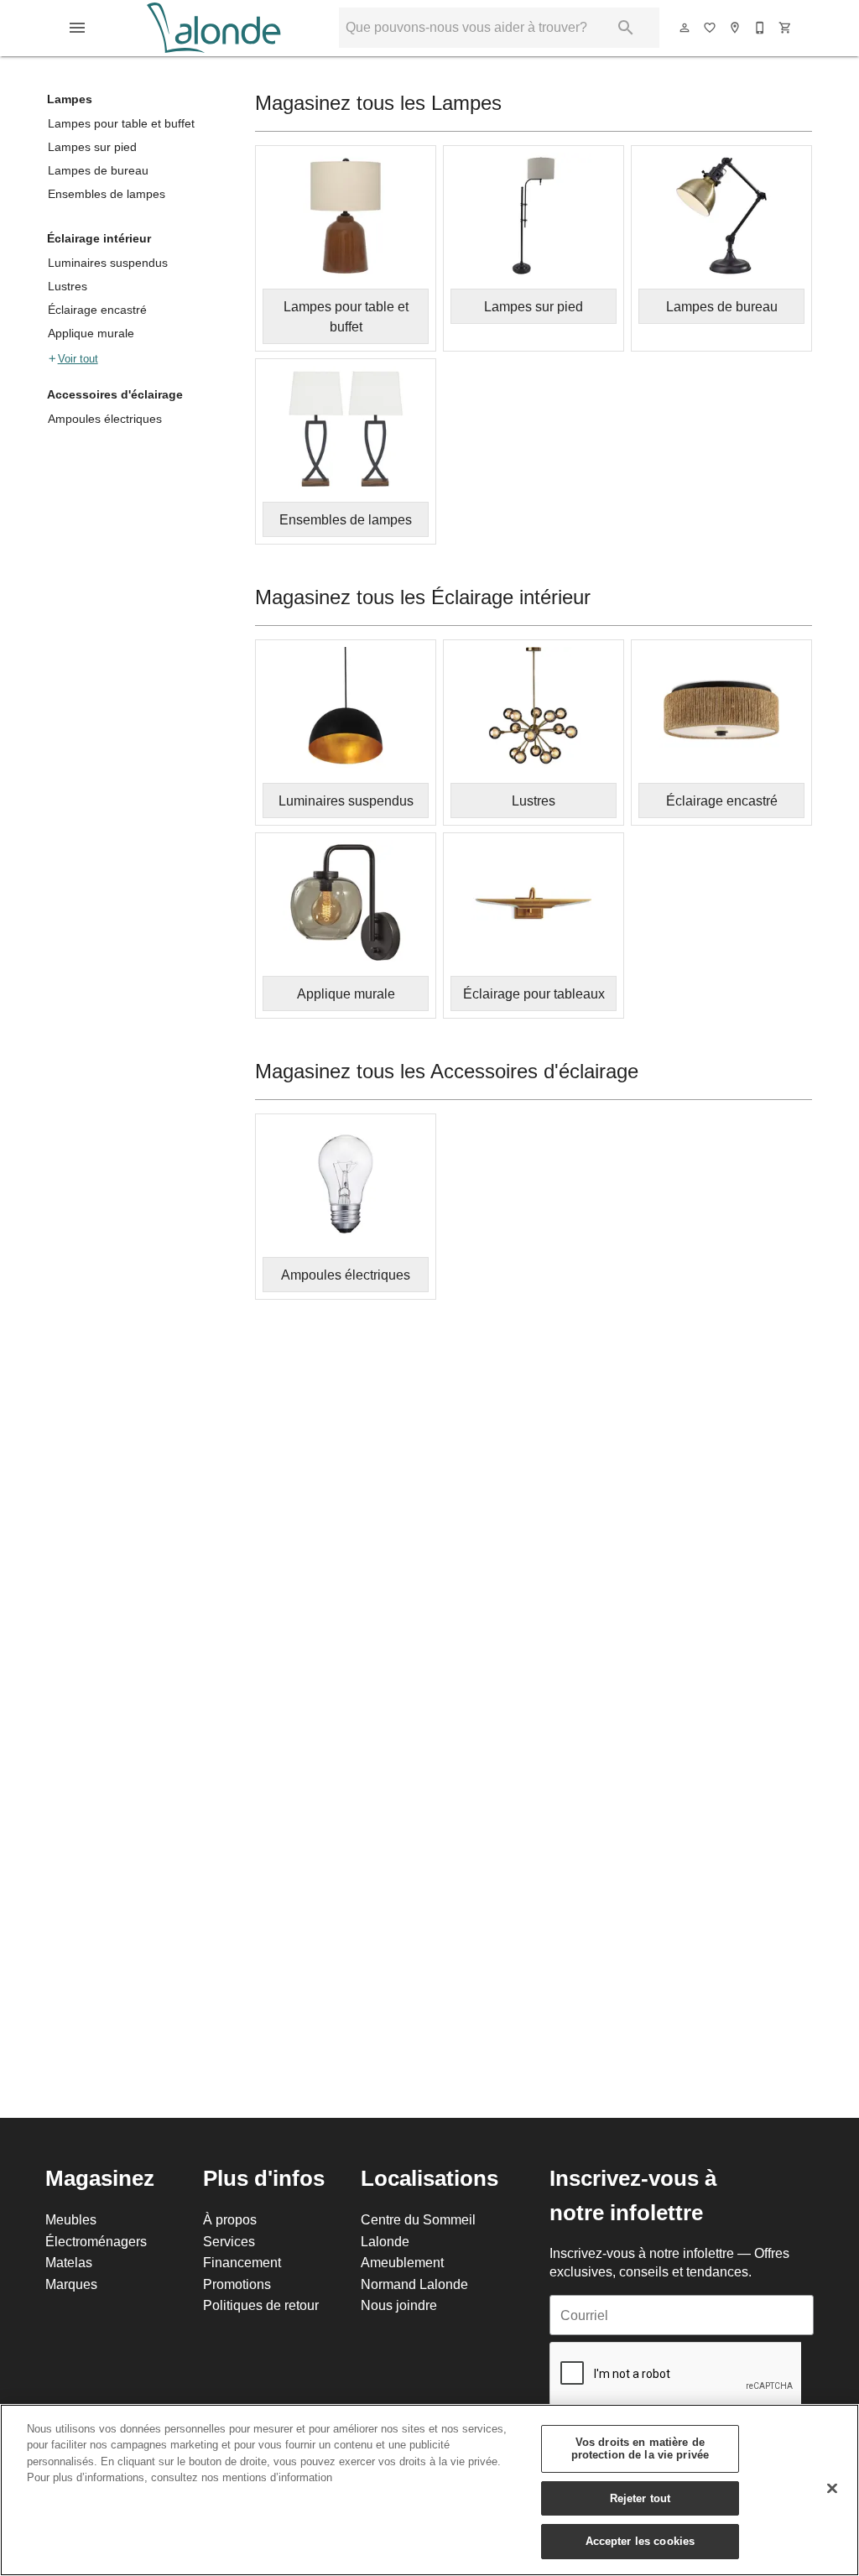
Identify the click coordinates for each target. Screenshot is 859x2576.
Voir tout (78, 358)
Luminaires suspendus (108, 263)
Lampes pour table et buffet (121, 123)
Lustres (68, 286)
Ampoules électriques (105, 419)
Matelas (69, 2262)
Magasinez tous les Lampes (378, 104)
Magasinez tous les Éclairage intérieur (423, 598)
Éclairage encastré (97, 310)
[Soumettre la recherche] (626, 28)
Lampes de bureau (98, 170)
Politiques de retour (261, 2305)
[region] (429, 2490)
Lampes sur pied (92, 147)
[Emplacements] (736, 28)
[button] (77, 28)
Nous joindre (399, 2305)
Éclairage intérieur (99, 238)
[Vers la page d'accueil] (213, 28)
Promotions (237, 2284)
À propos (230, 2219)
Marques (71, 2284)
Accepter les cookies (640, 2541)
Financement (242, 2262)
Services (229, 2241)
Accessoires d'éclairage (115, 394)
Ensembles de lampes (107, 194)
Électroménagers (96, 2241)
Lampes (70, 99)
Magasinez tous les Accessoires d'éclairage (447, 1072)
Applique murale (91, 333)
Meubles (71, 2219)
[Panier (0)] (786, 28)
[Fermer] (832, 2489)
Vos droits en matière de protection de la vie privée (640, 2448)
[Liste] (711, 28)
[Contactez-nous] (761, 28)
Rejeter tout (640, 2498)
